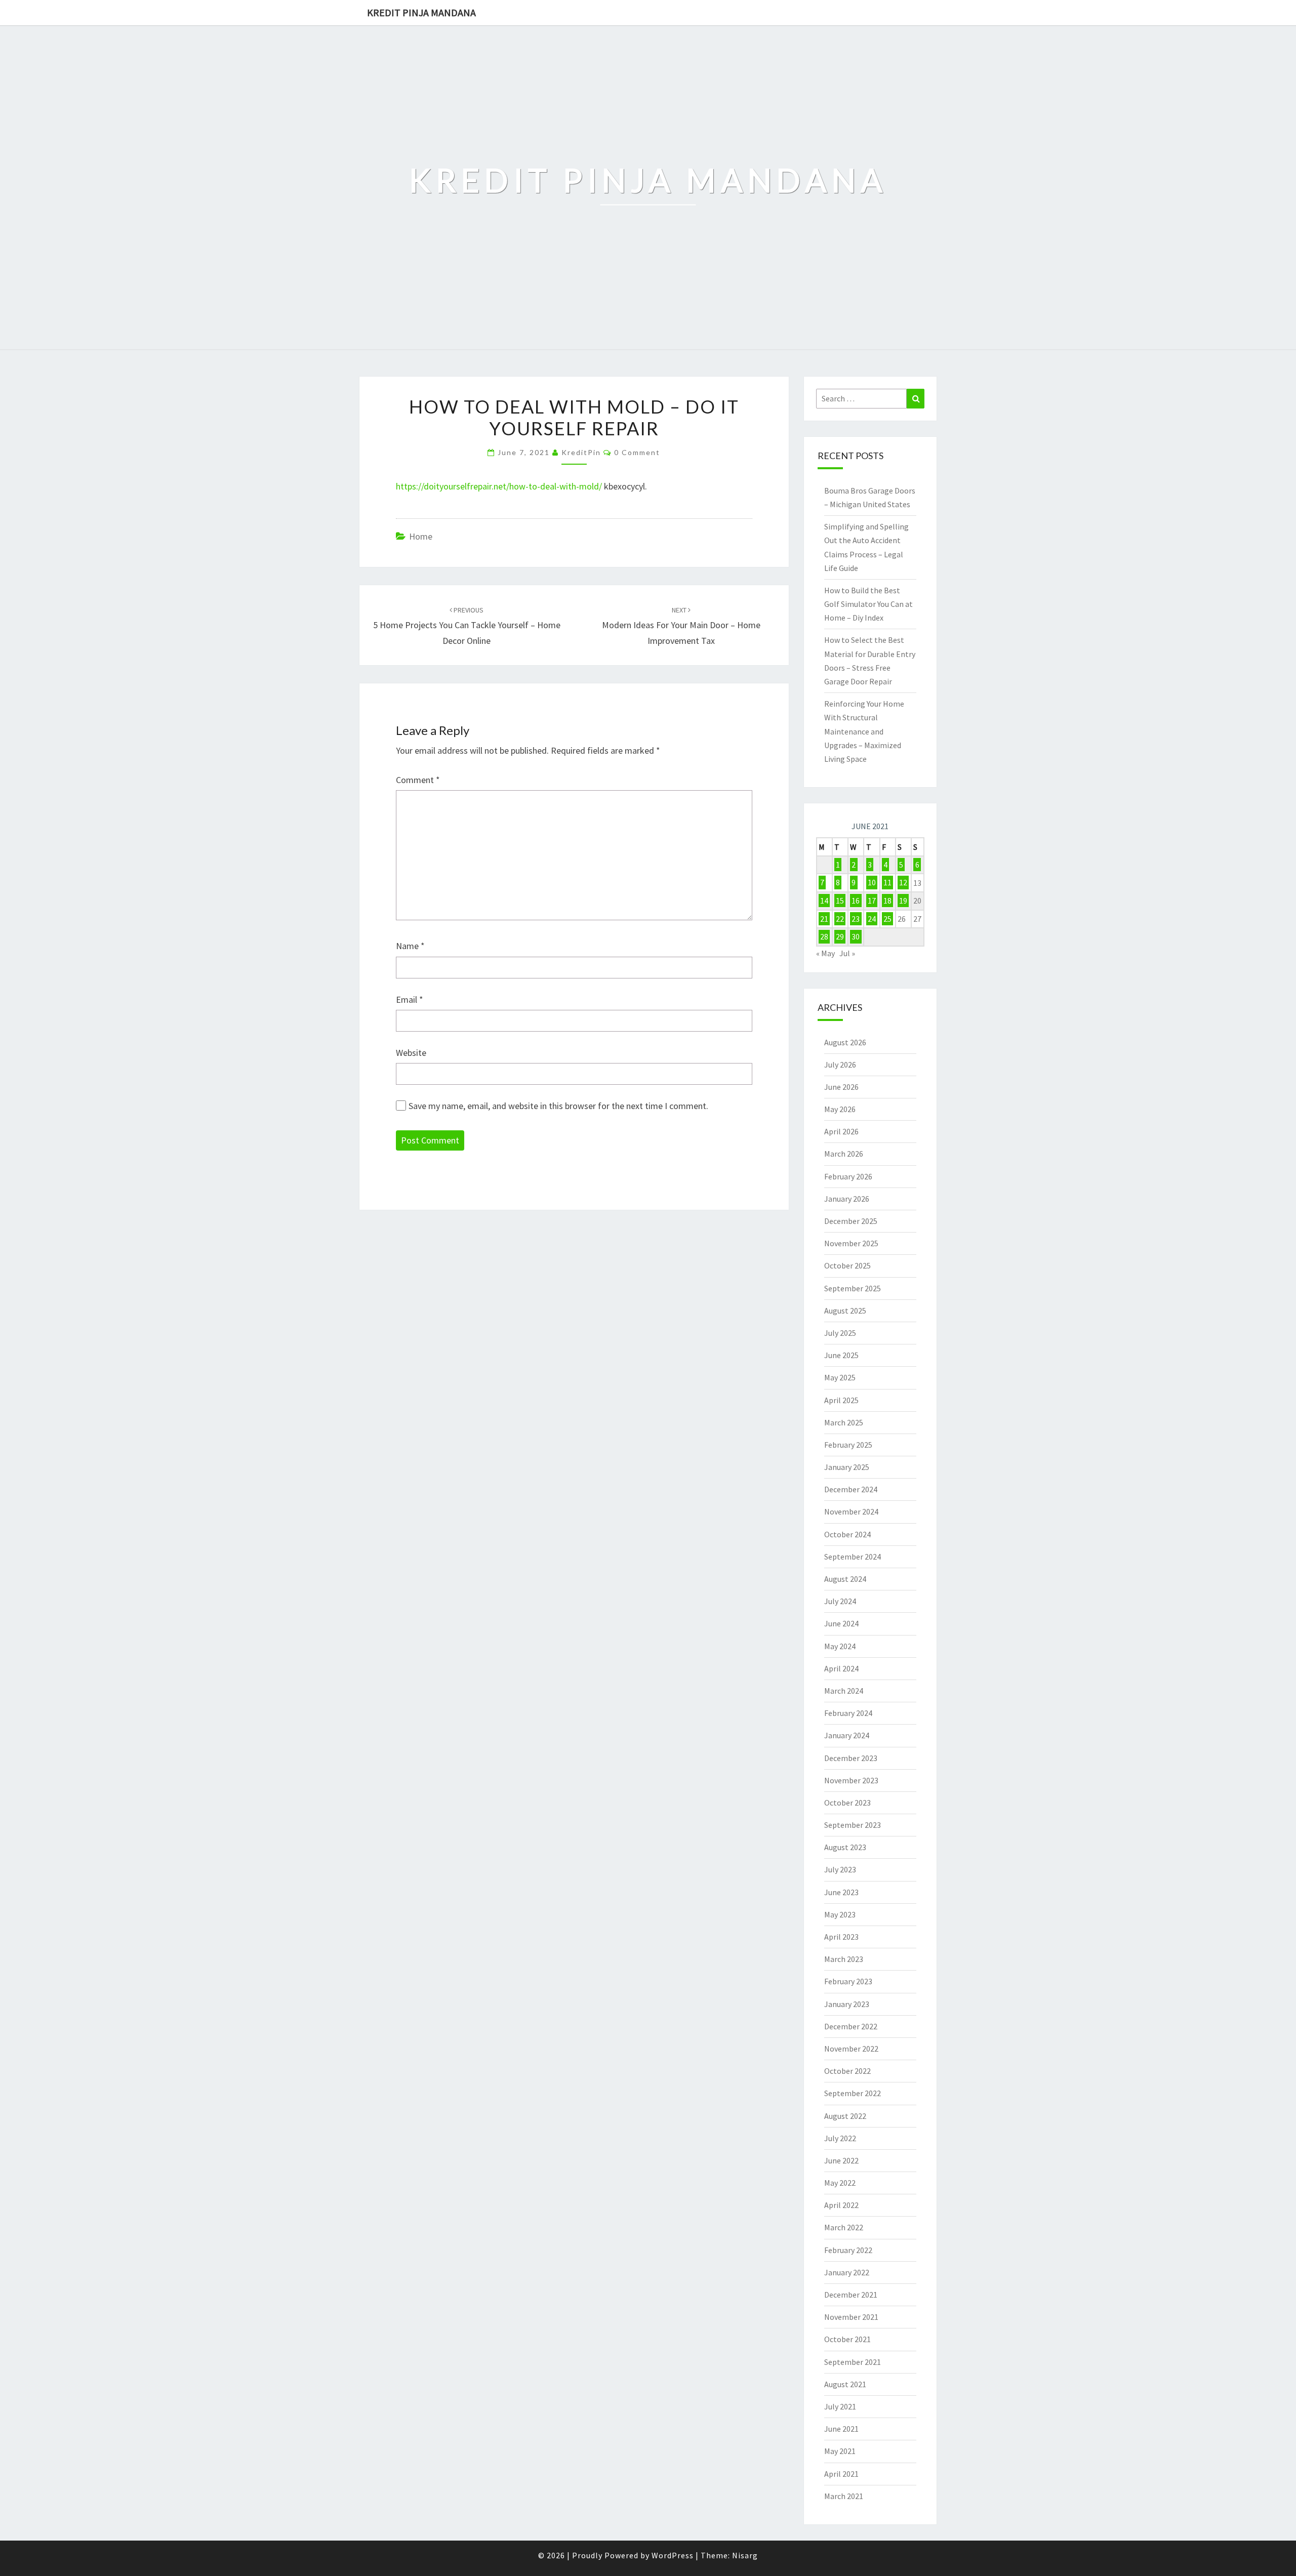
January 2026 (847, 1199)
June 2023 (841, 1892)
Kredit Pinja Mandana (421, 12)
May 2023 (840, 1914)
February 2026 (848, 1176)
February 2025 (848, 1445)
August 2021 (845, 2384)
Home (421, 536)
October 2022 (847, 2071)
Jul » (847, 953)
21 (824, 919)
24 (872, 919)
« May (825, 953)
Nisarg (745, 2555)
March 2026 (844, 1154)
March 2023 (844, 1959)
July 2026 (840, 1065)
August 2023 (845, 1847)
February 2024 (848, 1713)
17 (872, 901)
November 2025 (851, 1243)
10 (872, 883)
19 (903, 901)
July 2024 (840, 1601)
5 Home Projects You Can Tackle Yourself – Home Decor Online (467, 626)
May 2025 (840, 1377)
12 (903, 883)
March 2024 (844, 1691)
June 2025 (841, 1355)
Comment (418, 780)
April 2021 (841, 2474)
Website (411, 1053)
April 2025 (841, 1400)
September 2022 (853, 2093)
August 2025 (845, 1311)
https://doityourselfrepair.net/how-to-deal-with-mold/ (499, 486)
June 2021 (841, 2429)
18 (887, 901)
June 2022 (841, 2160)
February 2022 (848, 2250)
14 (824, 901)
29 (840, 936)
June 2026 (841, 1087)
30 (856, 936)
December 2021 (851, 2295)
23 (856, 919)
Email (410, 999)
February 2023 (848, 1981)
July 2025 (840, 1333)
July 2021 (840, 2406)
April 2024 (841, 1668)
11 (887, 883)
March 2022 (844, 2227)
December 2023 (851, 1758)
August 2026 (845, 1042)
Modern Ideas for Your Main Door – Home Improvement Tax (681, 626)
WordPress (673, 2555)
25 (887, 919)
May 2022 (840, 2183)
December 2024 (851, 1489)
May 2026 (840, 1109)
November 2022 (851, 2049)
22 (840, 919)
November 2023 (851, 1780)
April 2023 (841, 1937)
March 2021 (844, 2496)
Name (410, 946)
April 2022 (841, 2205)
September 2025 (853, 1288)
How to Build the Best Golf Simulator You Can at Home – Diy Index (868, 604)
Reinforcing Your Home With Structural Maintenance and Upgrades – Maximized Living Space (864, 731)
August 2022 (845, 2116)
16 (856, 901)
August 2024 (845, 1579)
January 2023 (847, 2004)
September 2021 (853, 2362)
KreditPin (581, 452)
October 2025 (847, 1265)
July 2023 (840, 1869)
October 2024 (847, 1534)
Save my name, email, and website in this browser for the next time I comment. (558, 1106)
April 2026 (841, 1131)
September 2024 (853, 1557)
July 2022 (840, 2138)
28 (824, 936)
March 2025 (844, 1422)
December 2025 (851, 1221)
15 (840, 901)
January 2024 (847, 1735)
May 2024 (840, 1646)
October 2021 (847, 2339)
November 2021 (851, 2317)
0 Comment (637, 452)
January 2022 (847, 2272)
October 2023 (847, 1803)
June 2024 (841, 1623)
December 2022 (851, 2026)
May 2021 (840, 2451)
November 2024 (851, 1511)
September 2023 (853, 1825)
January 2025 (847, 1467)
